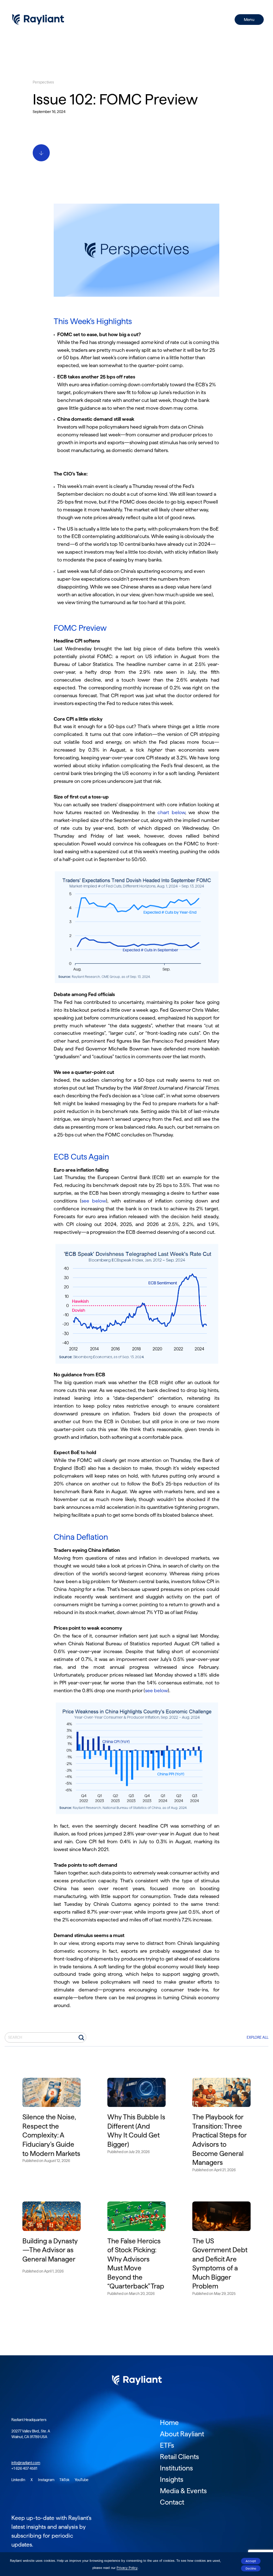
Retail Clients (180, 2457)
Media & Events (183, 2491)
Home (169, 2423)
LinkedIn (19, 2480)
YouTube (82, 2480)
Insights (172, 2480)
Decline (251, 2569)
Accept (251, 2561)
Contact (172, 2502)
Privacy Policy (127, 2568)
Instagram (47, 2480)
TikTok (65, 2480)
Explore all (258, 2037)
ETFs (167, 2445)
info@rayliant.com (26, 2463)
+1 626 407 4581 (24, 2469)
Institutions (176, 2468)
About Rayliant (182, 2434)
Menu (249, 20)
